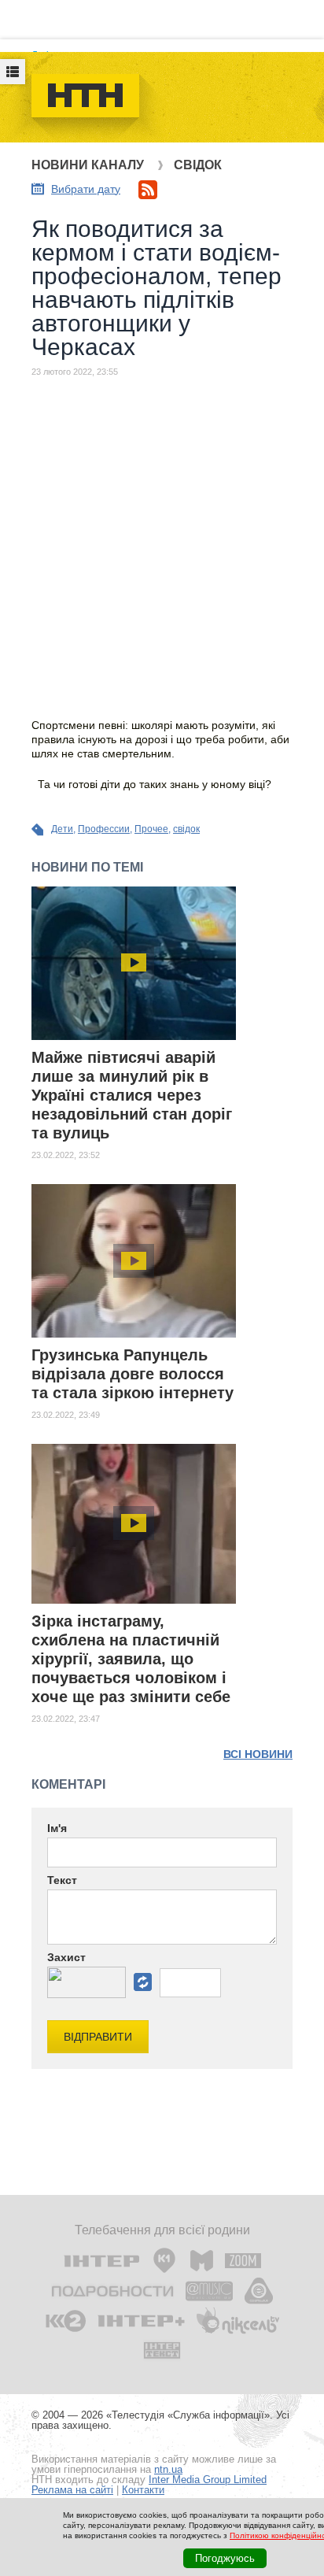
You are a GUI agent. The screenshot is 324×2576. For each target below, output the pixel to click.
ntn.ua (168, 2469)
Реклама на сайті (72, 2490)
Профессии (104, 829)
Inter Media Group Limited (208, 2480)
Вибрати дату (86, 189)
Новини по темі (87, 867)
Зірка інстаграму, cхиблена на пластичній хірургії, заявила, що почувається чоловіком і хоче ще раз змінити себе (131, 1659)
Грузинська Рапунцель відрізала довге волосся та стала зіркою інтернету (133, 1374)
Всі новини (258, 1754)
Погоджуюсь (225, 2558)
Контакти (143, 2490)
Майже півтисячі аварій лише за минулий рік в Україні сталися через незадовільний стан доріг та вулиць (132, 1095)
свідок (186, 829)
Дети (62, 829)
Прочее (151, 829)
